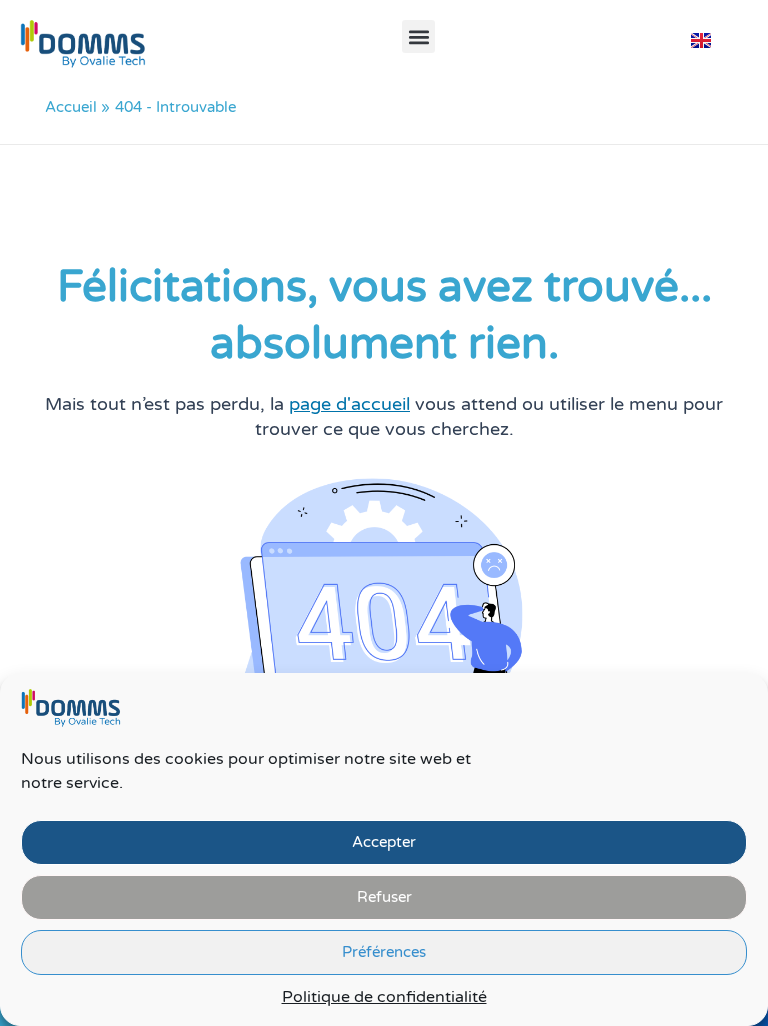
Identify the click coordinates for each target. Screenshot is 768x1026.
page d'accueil (349, 404)
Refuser (384, 897)
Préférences (384, 952)
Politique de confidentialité (384, 997)
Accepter (384, 842)
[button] (418, 36)
